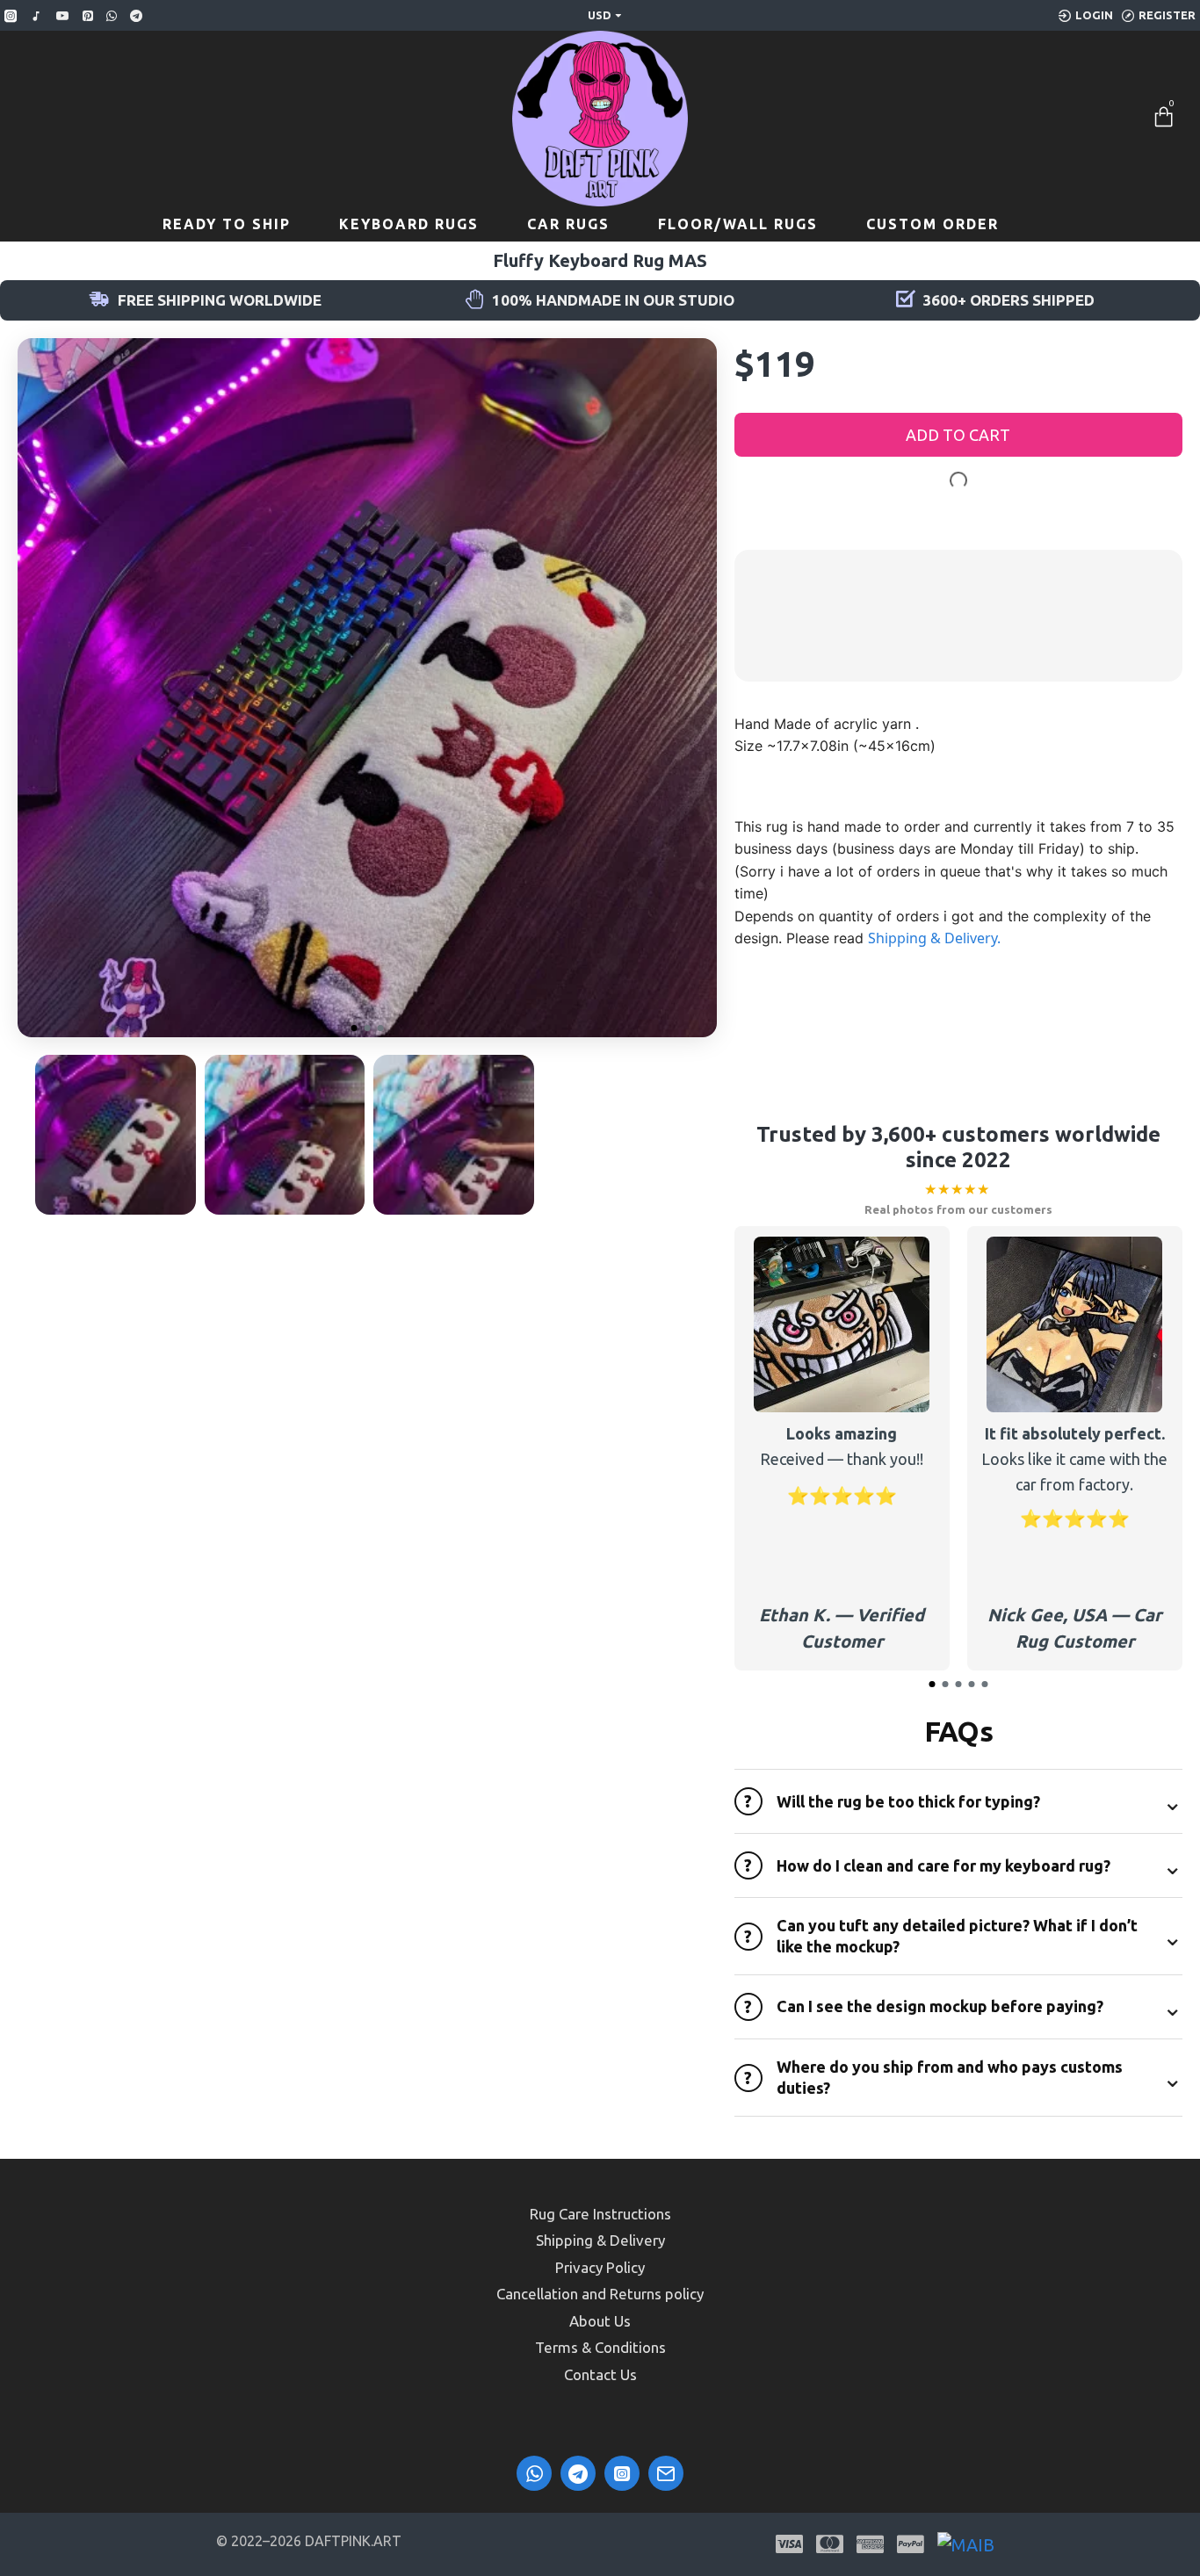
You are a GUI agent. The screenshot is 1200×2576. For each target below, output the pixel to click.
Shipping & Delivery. (934, 938)
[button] (354, 1028)
